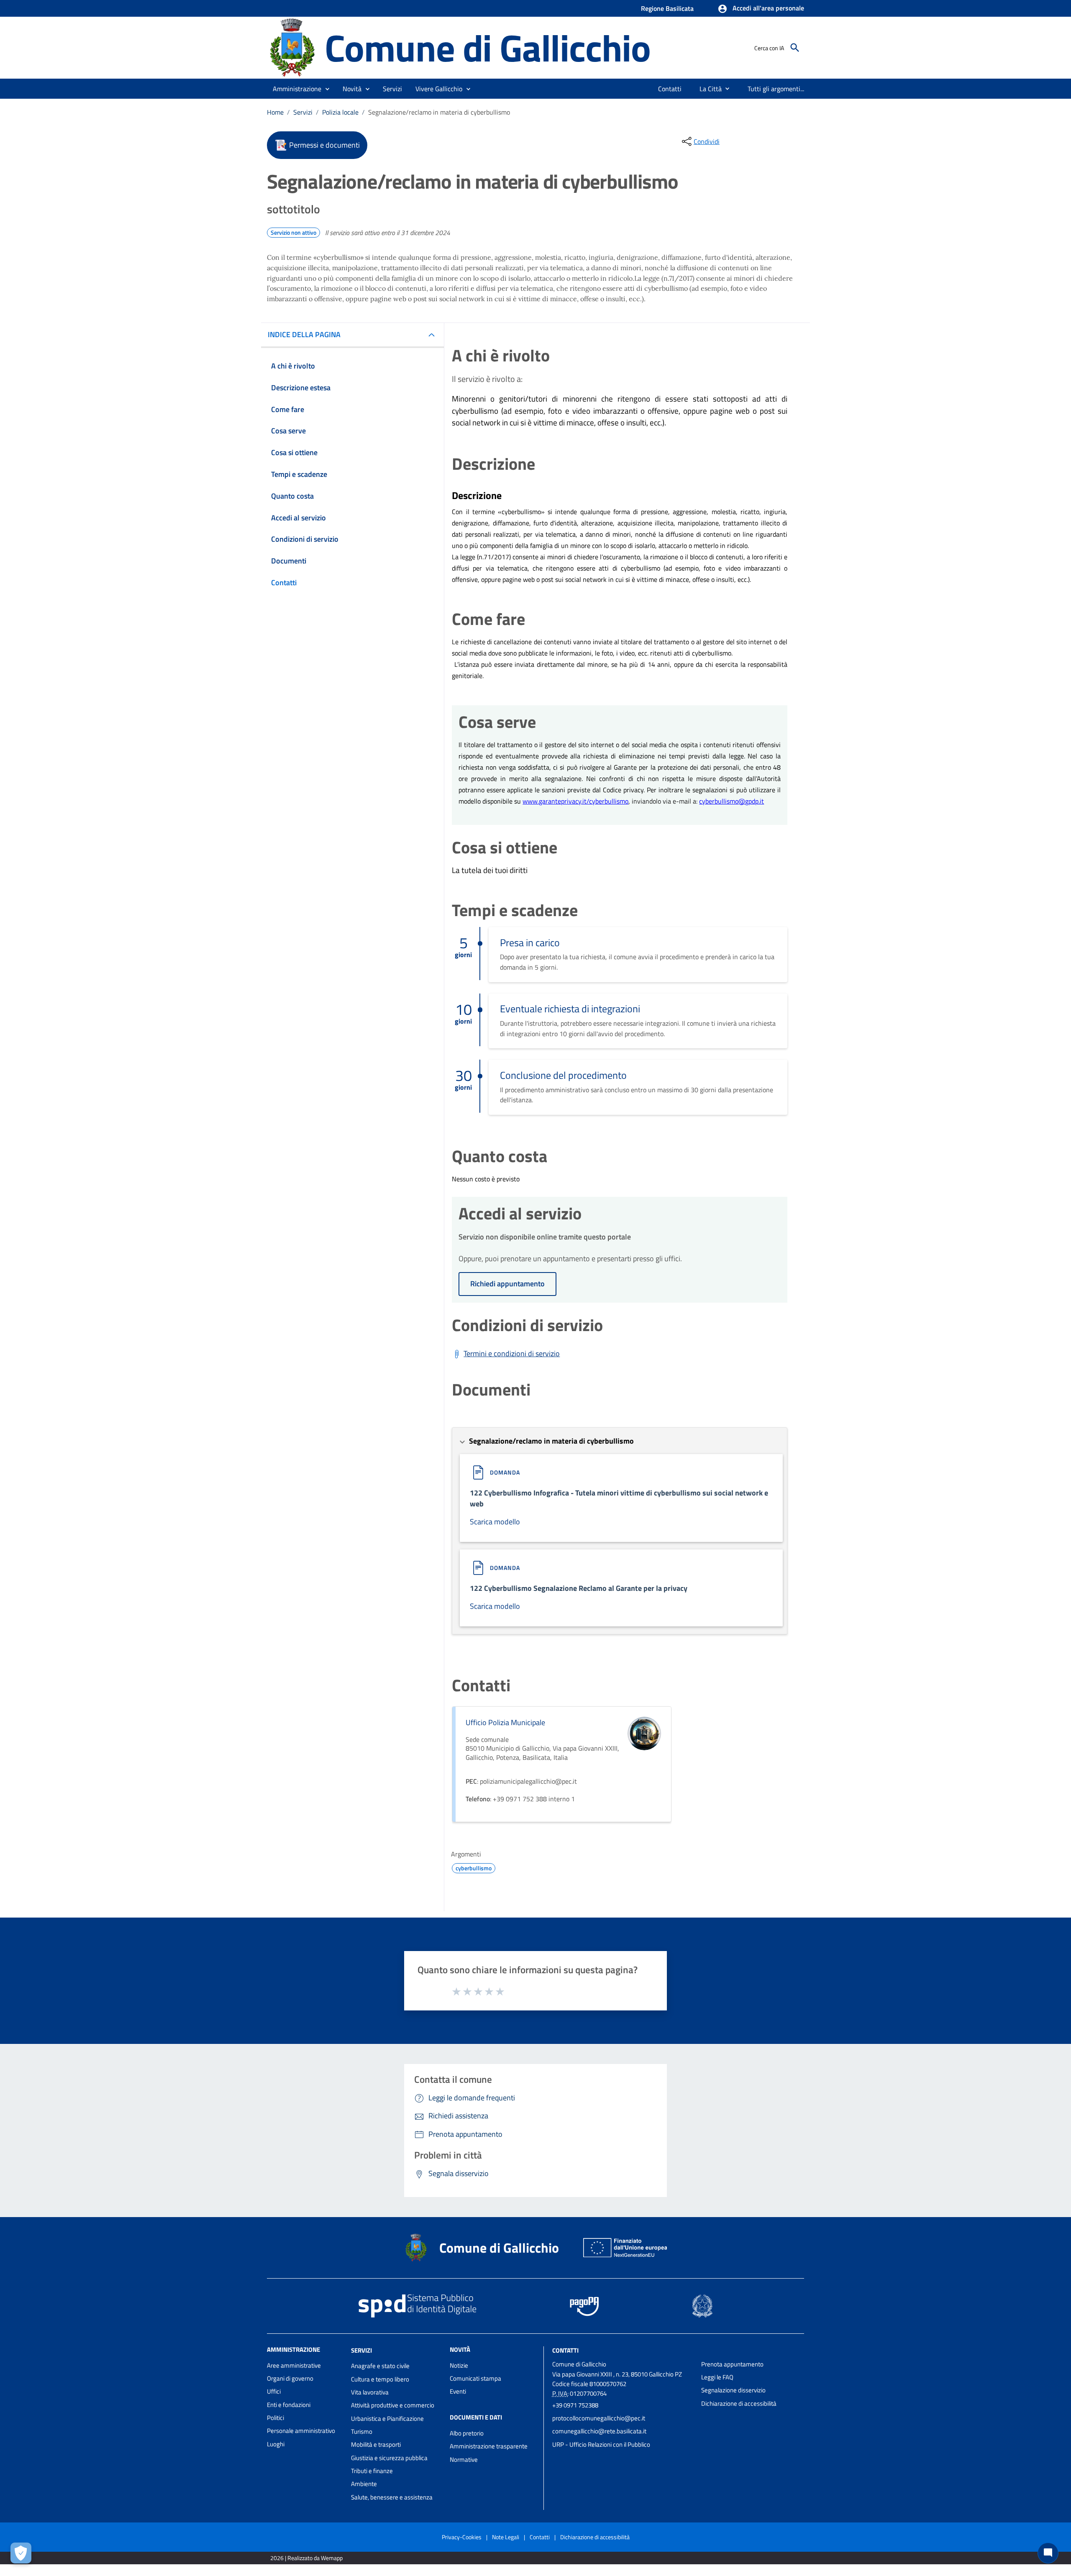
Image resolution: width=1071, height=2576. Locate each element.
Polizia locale (340, 112)
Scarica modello (495, 1522)
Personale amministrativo (301, 2431)
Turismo (362, 2431)
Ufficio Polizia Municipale (505, 1722)
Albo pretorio (467, 2433)
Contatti (565, 2350)
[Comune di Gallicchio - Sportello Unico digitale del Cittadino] (292, 47)
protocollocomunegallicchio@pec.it (599, 2418)
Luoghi (276, 2444)
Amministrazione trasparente (489, 2446)
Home (275, 112)
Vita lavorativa (370, 2392)
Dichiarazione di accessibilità (739, 2403)
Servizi (303, 112)
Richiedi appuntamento (507, 1284)
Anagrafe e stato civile (380, 2366)
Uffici (274, 2391)
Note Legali (506, 2537)
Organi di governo (290, 2378)
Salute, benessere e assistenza (392, 2497)
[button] (761, 9)
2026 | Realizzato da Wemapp (306, 2558)
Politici (275, 2418)
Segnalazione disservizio (733, 2390)
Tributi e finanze (372, 2471)
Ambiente (364, 2484)
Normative (464, 2459)
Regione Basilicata (667, 8)
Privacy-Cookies (462, 2537)
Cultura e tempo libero (380, 2379)
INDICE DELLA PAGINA (304, 334)
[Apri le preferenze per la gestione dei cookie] (21, 2553)
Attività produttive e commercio (393, 2405)
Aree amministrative (294, 2365)
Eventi (458, 2391)
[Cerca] (795, 48)
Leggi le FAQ (717, 2377)
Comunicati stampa (475, 2378)
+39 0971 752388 (575, 2405)
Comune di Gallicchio (488, 47)
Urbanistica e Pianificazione (387, 2419)
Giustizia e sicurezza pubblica (389, 2458)
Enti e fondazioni (289, 2405)
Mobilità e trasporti (376, 2444)
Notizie (459, 2365)
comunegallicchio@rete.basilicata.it (599, 2431)
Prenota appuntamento (732, 2364)
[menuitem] (670, 89)
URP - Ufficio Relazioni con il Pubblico (601, 2444)
